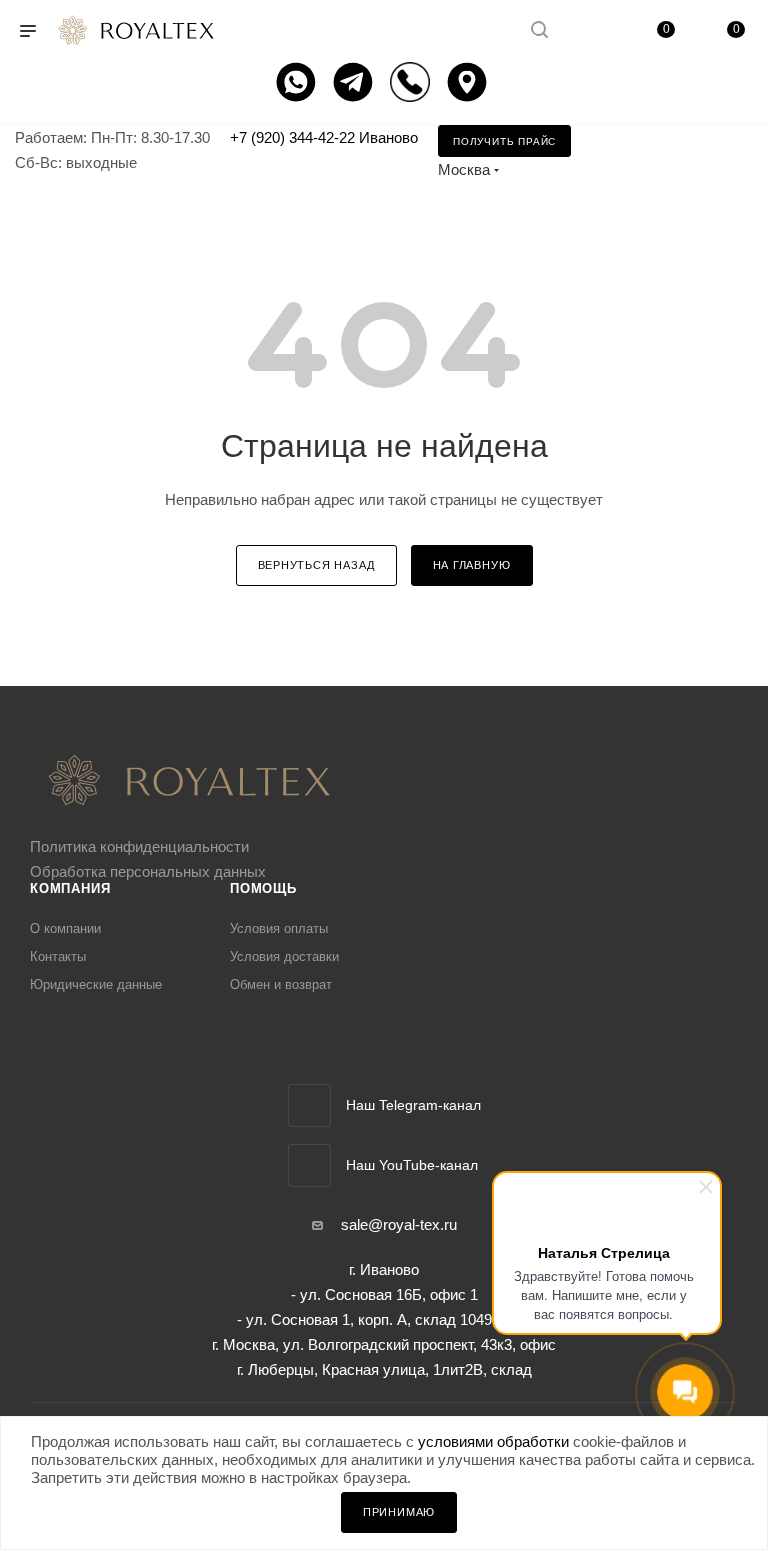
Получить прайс (504, 141)
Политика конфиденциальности (139, 846)
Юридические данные (96, 984)
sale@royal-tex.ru (399, 1224)
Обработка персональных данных (148, 871)
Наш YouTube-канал (412, 1165)
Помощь (263, 888)
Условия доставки (284, 956)
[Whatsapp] (298, 82)
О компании (65, 928)
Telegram (309, 1105)
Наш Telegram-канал (413, 1105)
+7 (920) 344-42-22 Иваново (324, 137)
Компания (70, 888)
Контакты (58, 956)
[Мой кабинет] (587, 31)
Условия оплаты (279, 928)
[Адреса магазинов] (469, 82)
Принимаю (399, 1512)
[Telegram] (355, 82)
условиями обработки (493, 1441)
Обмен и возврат (281, 984)
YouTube (309, 1165)
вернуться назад (316, 565)
